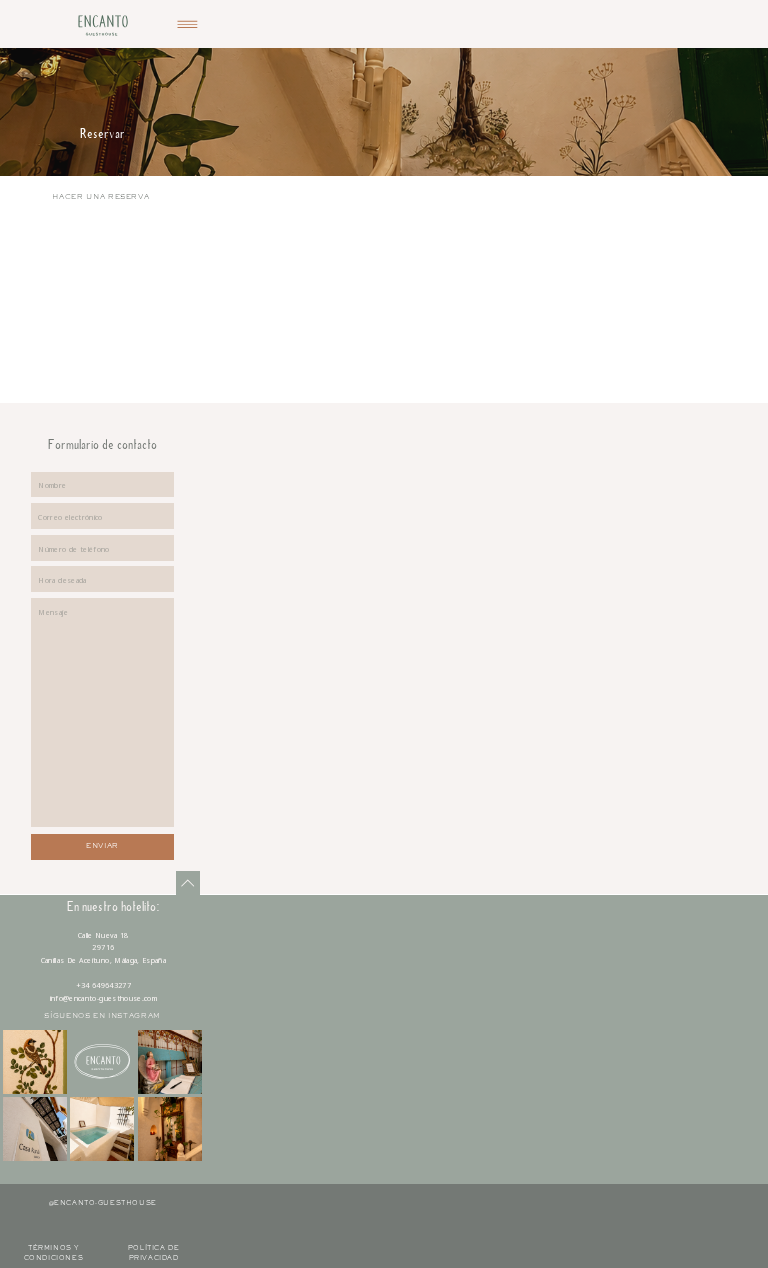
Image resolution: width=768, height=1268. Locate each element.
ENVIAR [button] (102, 847)
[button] (187, 24)
